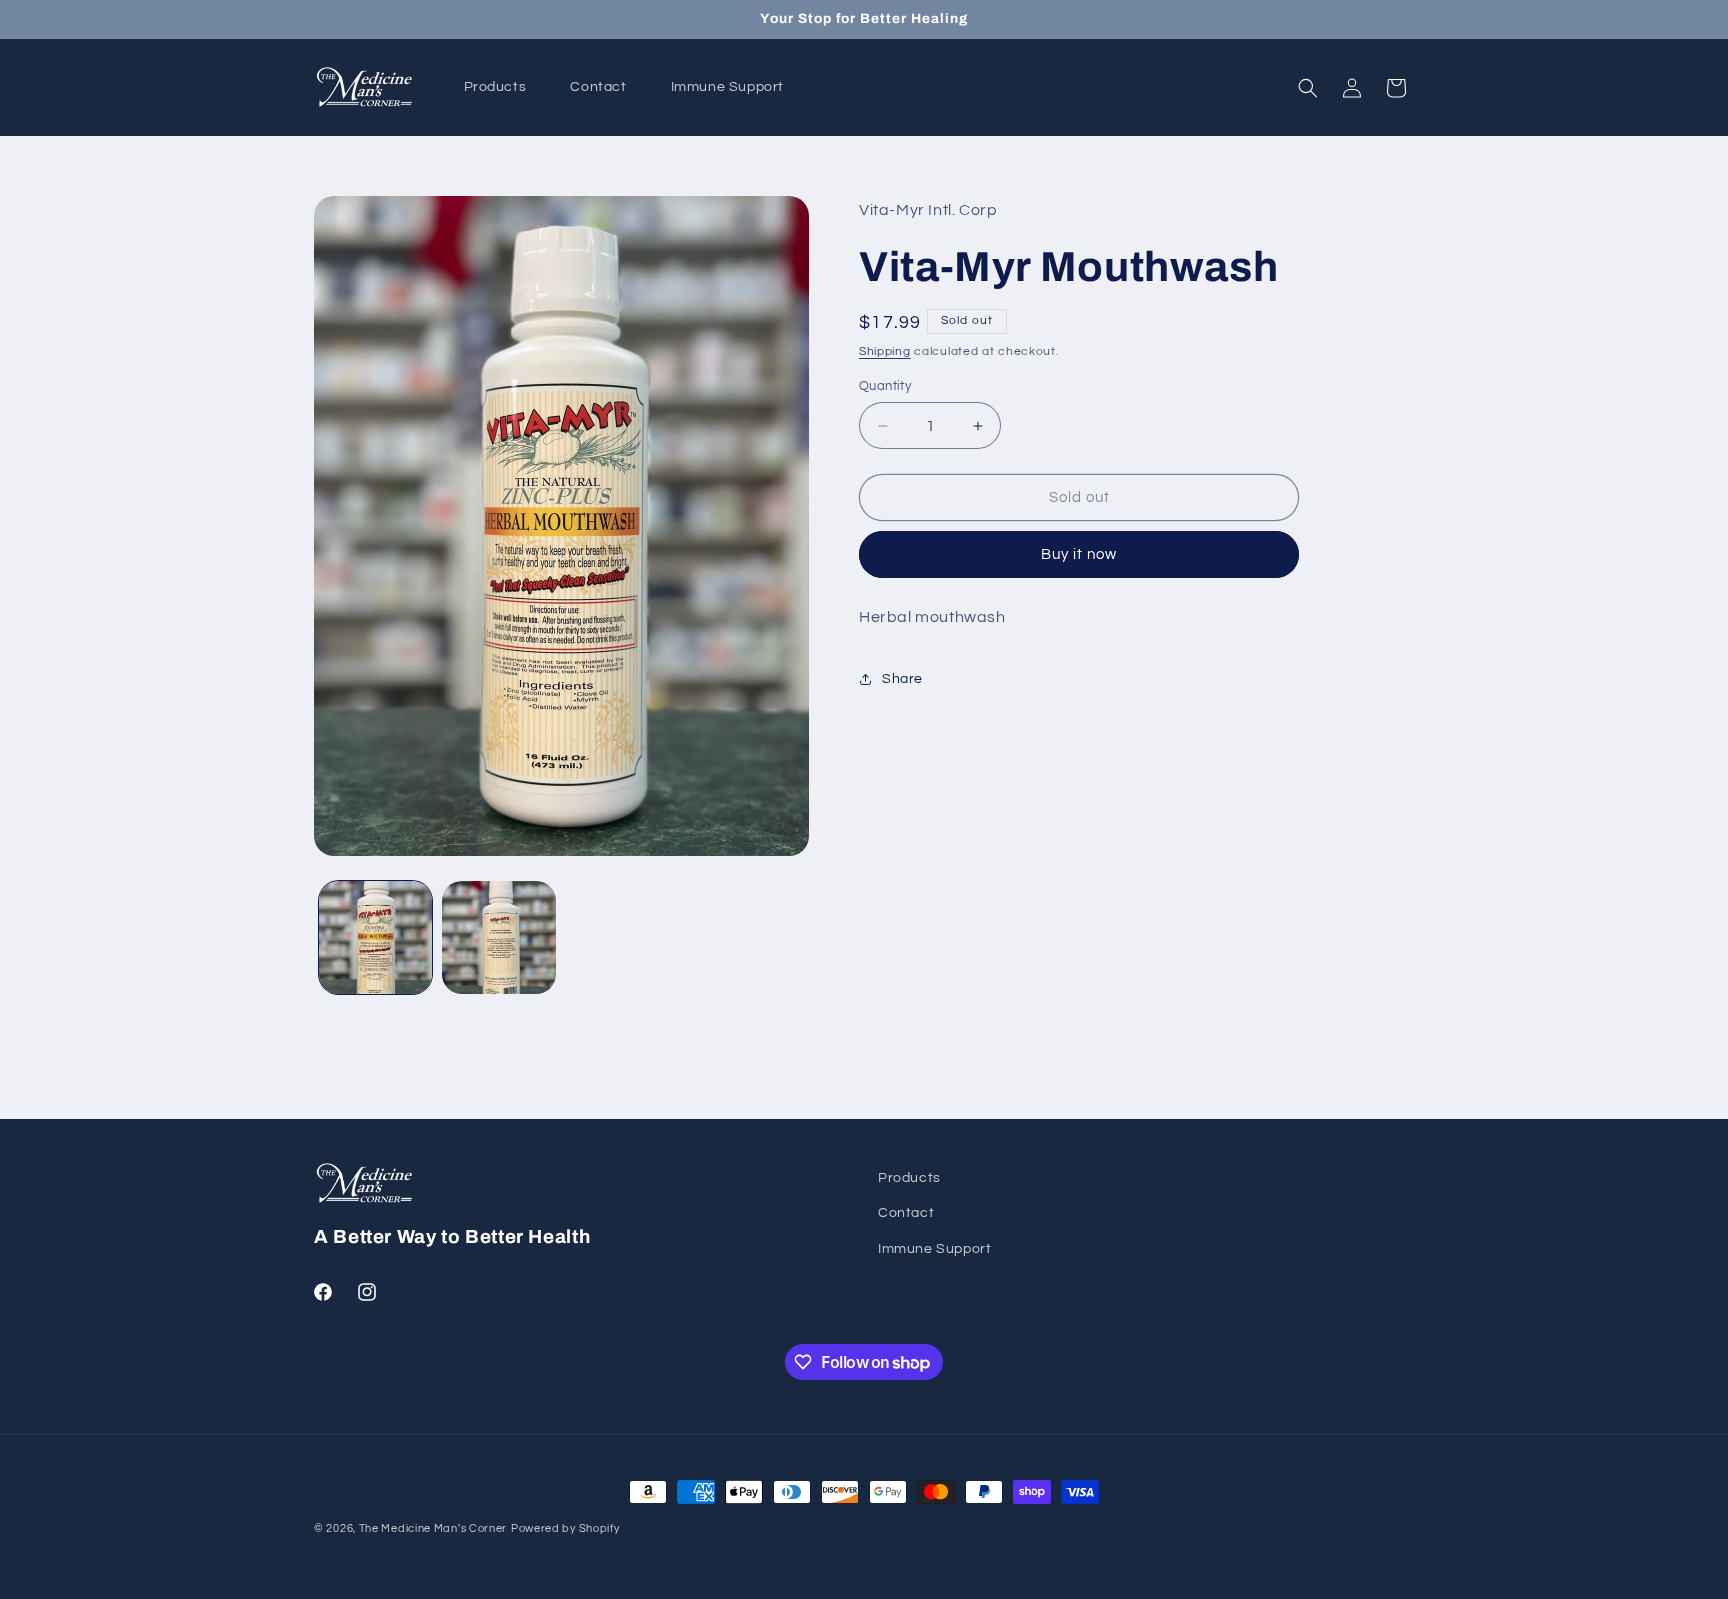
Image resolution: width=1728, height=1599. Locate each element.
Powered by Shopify (565, 1528)
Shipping (885, 351)
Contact (906, 1213)
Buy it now (1079, 555)
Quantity (885, 386)
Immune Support (934, 1249)
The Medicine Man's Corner (433, 1528)
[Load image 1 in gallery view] (375, 937)
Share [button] (902, 679)
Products (909, 1178)
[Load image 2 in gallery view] (498, 937)
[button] (1308, 88)
